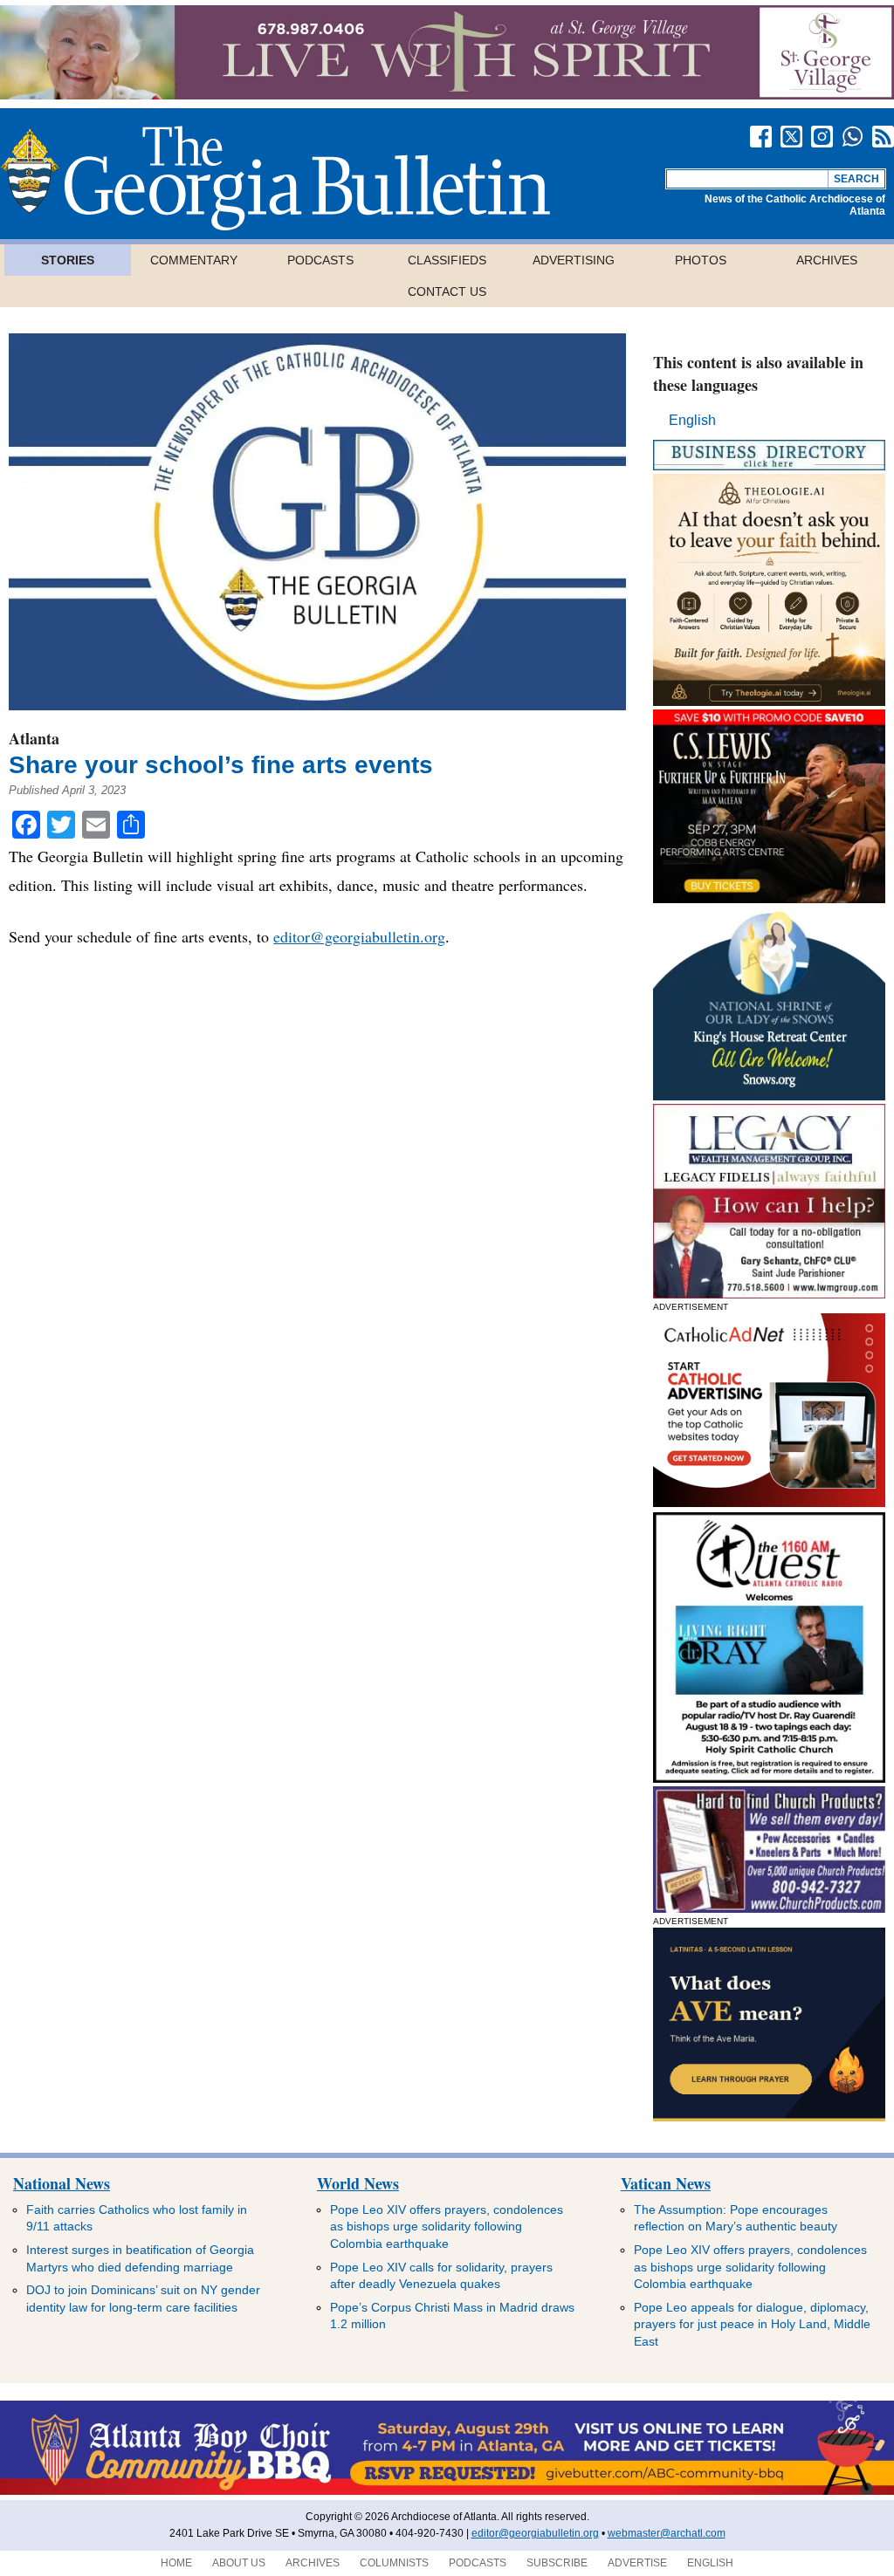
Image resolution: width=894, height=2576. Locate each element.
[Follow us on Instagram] (822, 137)
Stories (68, 260)
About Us (239, 2563)
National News (62, 2183)
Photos (701, 260)
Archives (827, 260)
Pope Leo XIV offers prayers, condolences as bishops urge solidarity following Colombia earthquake (447, 2227)
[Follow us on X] (791, 137)
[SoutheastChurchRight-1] (769, 1908)
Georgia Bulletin (275, 178)
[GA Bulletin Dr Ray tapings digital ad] (769, 1778)
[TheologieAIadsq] (769, 701)
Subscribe (557, 2563)
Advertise (637, 2563)
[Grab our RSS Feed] (883, 137)
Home (176, 2563)
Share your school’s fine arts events (221, 765)
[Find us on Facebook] (761, 137)
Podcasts (320, 260)
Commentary (194, 260)
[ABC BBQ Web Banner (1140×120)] (447, 2491)
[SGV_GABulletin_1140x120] (447, 95)
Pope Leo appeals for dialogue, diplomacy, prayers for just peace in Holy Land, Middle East (752, 2324)
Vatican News (666, 2183)
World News (358, 2183)
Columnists (394, 2563)
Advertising (574, 260)
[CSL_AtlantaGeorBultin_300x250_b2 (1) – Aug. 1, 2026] (769, 898)
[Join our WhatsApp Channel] (853, 137)
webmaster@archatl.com (667, 2533)
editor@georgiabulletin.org (359, 936)
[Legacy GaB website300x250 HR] (769, 1294)
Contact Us (447, 291)
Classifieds (447, 260)
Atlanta (34, 738)
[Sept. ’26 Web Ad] (769, 1096)
